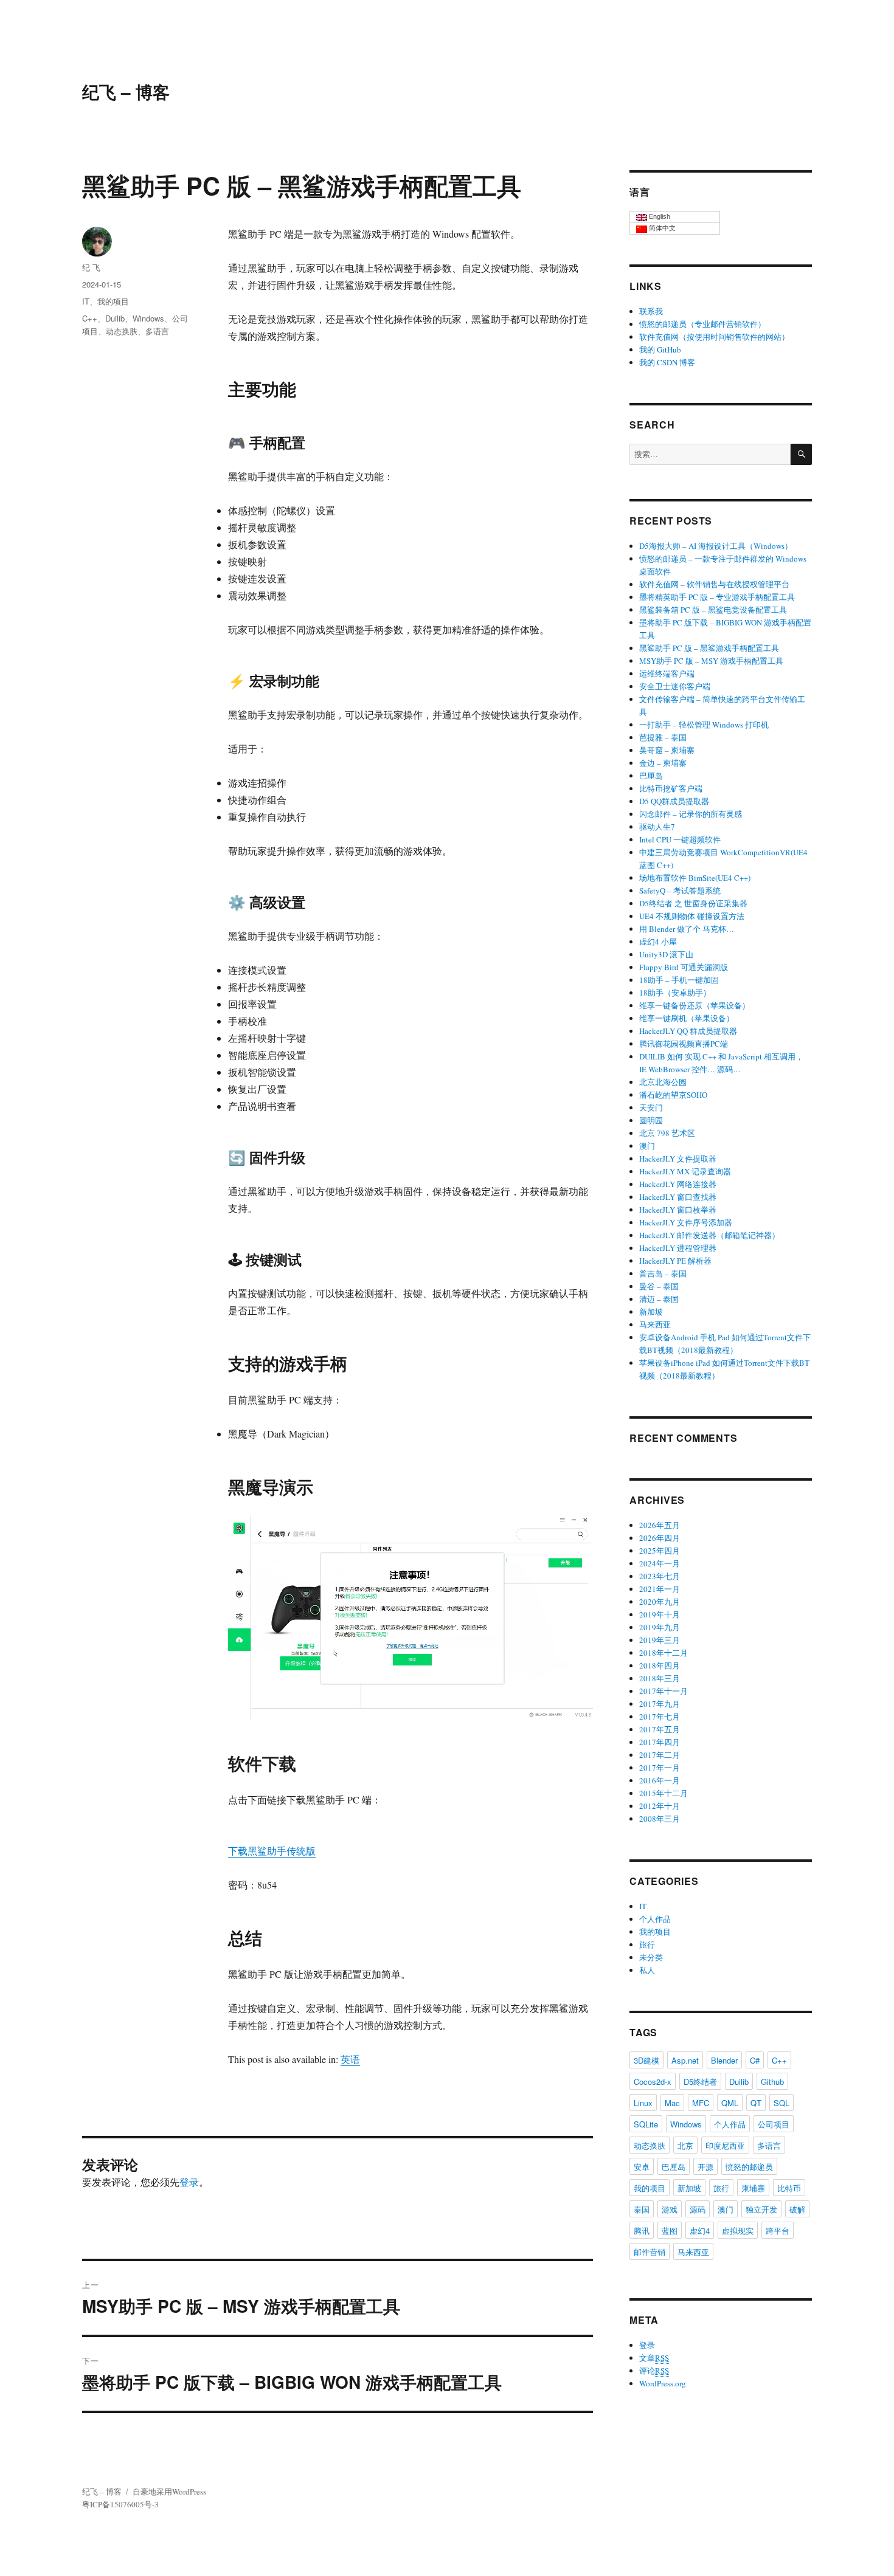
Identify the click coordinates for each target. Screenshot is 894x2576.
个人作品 (655, 1919)
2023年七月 (660, 1576)
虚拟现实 (738, 2230)
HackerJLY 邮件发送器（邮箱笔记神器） (709, 1235)
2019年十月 (660, 1614)
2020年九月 (660, 1602)
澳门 (647, 1146)
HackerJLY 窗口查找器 (678, 1197)
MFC (701, 2103)
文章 (654, 2358)
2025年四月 (660, 1551)
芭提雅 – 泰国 (663, 737)
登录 (189, 2182)
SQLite (646, 2124)
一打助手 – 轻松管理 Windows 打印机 (704, 725)
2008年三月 (660, 1819)
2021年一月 (660, 1589)
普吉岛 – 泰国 (663, 1273)
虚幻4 (700, 2230)
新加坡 (651, 1312)
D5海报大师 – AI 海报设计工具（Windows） (716, 546)
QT (756, 2103)
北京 (685, 2145)
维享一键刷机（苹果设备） (687, 1018)
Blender (724, 2060)
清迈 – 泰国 (659, 1299)
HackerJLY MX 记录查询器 (685, 1171)
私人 (647, 1970)
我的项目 (113, 301)
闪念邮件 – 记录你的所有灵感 (691, 814)
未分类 (651, 1957)
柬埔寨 (753, 2188)
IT (86, 301)
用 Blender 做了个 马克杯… (687, 929)
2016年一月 (660, 1780)
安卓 (642, 2167)
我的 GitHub (660, 350)
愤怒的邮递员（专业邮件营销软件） (702, 324)
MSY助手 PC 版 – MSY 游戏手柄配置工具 (711, 661)
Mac (672, 2103)
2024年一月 (660, 1563)
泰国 (642, 2209)
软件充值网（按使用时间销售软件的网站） (714, 337)
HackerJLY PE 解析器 (675, 1261)
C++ (90, 318)
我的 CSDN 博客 (667, 362)
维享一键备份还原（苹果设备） (695, 1005)
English (659, 216)
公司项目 (774, 2124)
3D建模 (646, 2060)
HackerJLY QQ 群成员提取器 (688, 1031)
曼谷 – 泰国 (659, 1286)
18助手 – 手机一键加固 (679, 980)
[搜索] (801, 454)
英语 (350, 2059)
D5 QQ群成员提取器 (674, 801)
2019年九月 (660, 1627)
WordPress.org (663, 2383)
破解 (797, 2209)
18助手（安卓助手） (675, 993)
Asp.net (685, 2060)
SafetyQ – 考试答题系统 (680, 890)
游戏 (670, 2209)
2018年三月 (660, 1678)
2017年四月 (660, 1742)
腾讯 (642, 2230)
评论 (654, 2371)
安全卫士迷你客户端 (675, 686)
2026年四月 (660, 1538)
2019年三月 (660, 1640)
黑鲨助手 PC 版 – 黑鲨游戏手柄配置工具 (709, 648)
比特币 (789, 2188)
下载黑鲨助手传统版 (272, 1851)
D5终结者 (700, 2082)
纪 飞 (91, 267)
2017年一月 (660, 1768)
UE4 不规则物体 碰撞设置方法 (692, 916)
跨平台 (778, 2230)
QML (730, 2103)
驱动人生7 (657, 827)
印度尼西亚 (725, 2145)
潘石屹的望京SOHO (673, 1095)
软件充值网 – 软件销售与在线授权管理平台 (714, 584)
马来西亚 (655, 1324)
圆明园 (651, 1120)
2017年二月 (660, 1755)
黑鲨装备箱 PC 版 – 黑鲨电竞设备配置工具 (713, 610)
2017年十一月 (664, 1691)
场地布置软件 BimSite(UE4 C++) (695, 878)
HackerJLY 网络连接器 (678, 1184)
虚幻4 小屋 (658, 942)
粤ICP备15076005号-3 (120, 2504)
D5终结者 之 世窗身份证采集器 (693, 903)
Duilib (115, 318)
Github (772, 2082)
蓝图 (670, 2230)
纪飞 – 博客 (126, 91)
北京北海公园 (663, 1082)
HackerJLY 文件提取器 (678, 1159)
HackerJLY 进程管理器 (678, 1248)
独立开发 (761, 2209)
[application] (411, 1617)
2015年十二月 (664, 1793)
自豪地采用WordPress (169, 2492)
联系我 (651, 311)
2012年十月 (660, 1806)
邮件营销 (650, 2252)
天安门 (651, 1107)
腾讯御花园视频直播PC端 (684, 1044)
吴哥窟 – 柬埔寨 (667, 750)
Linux (643, 2103)
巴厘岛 (651, 776)
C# (755, 2060)
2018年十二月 (664, 1653)
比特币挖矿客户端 (671, 788)
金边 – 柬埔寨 (663, 763)
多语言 (157, 331)
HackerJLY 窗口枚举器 (678, 1210)
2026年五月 (660, 1525)
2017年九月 (660, 1704)
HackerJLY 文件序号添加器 (686, 1222)
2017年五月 (660, 1729)
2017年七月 (660, 1717)
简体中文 (661, 228)
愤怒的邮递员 (749, 2167)
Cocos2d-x (653, 2082)
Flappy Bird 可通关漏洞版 (684, 967)
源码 (698, 2209)
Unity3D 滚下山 (666, 954)
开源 (705, 2167)
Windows (148, 318)
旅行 (647, 1944)
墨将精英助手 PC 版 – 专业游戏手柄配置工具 (717, 597)
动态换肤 (122, 331)
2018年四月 (660, 1665)
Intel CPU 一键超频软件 (680, 839)
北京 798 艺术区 (667, 1133)
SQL (781, 2103)
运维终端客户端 (667, 673)
